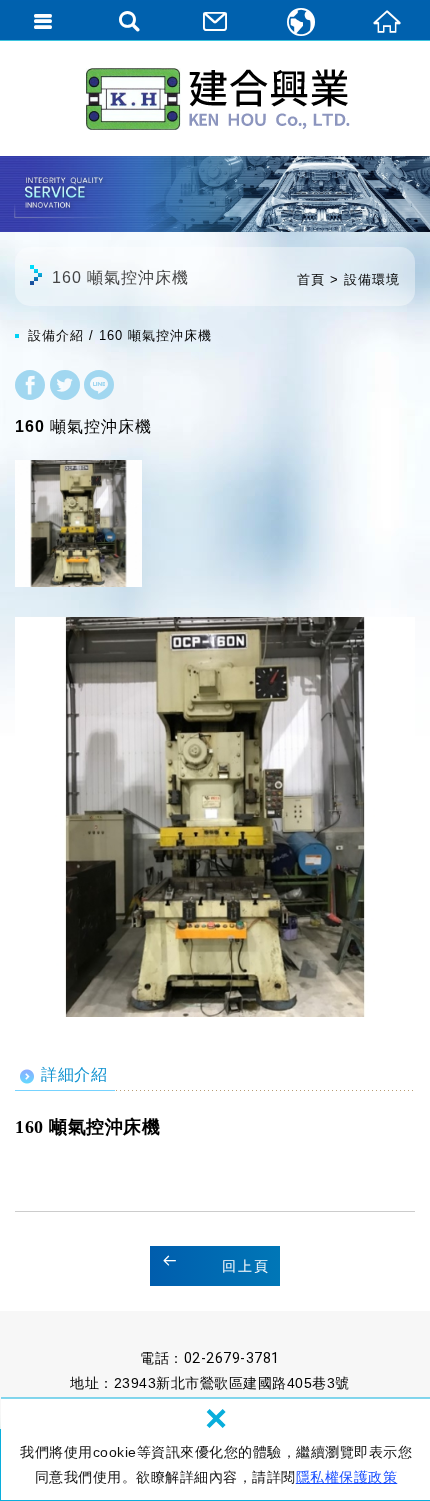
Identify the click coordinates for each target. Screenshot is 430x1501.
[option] (215, 817)
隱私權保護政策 (347, 1477)
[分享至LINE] (99, 387)
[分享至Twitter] (65, 387)
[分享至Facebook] (30, 387)
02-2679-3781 (232, 1358)
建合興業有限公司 (215, 98)
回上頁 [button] (246, 1266)
